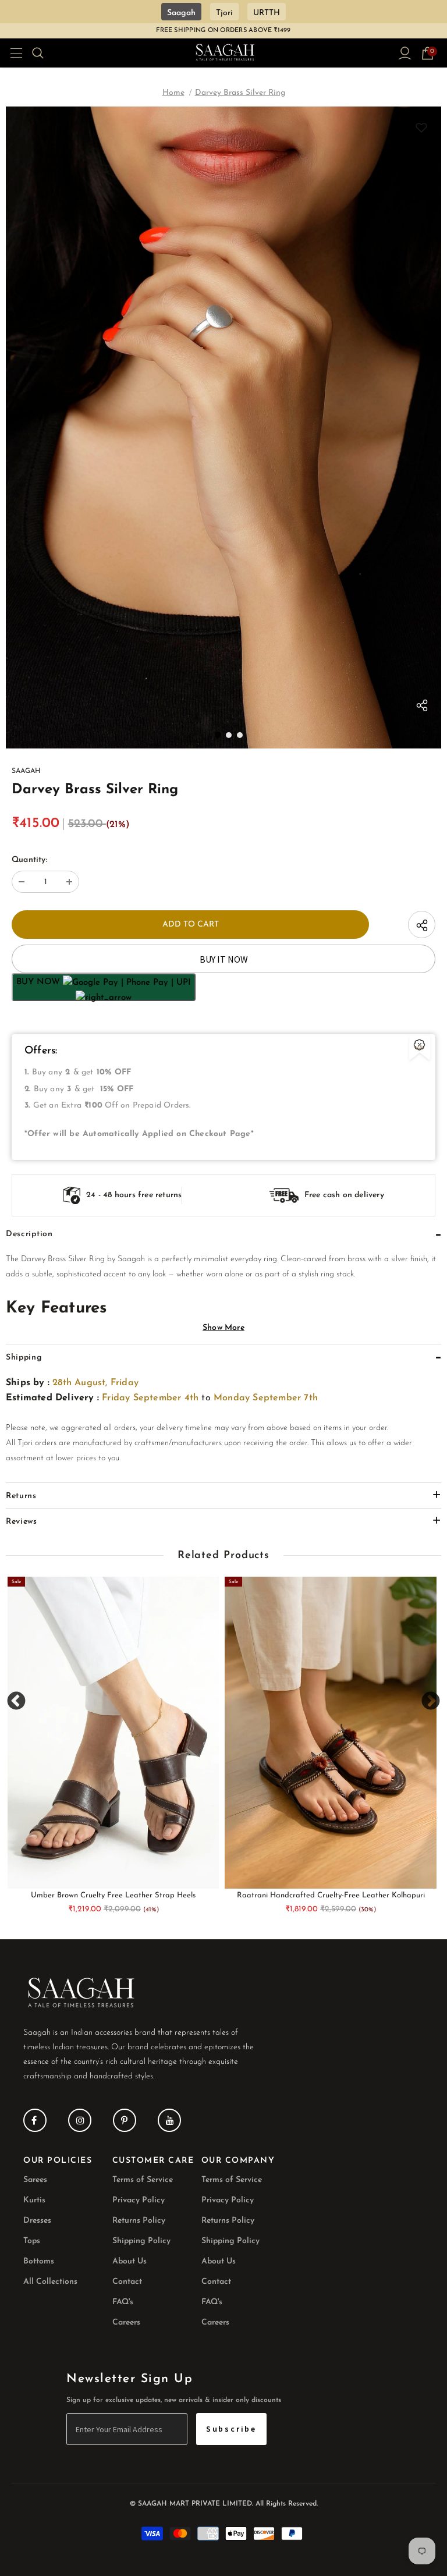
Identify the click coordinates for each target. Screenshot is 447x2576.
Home (173, 93)
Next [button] (430, 1701)
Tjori (224, 13)
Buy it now (224, 959)
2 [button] (229, 735)
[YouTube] (169, 2120)
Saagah (181, 13)
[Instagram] (80, 2120)
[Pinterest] (125, 2120)
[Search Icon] (45, 53)
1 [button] (218, 735)
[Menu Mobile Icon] (13, 53)
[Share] (422, 708)
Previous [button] (17, 1701)
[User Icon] (405, 53)
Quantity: (29, 860)
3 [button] (240, 735)
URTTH (267, 13)
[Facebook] (35, 2120)
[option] (223, 427)
